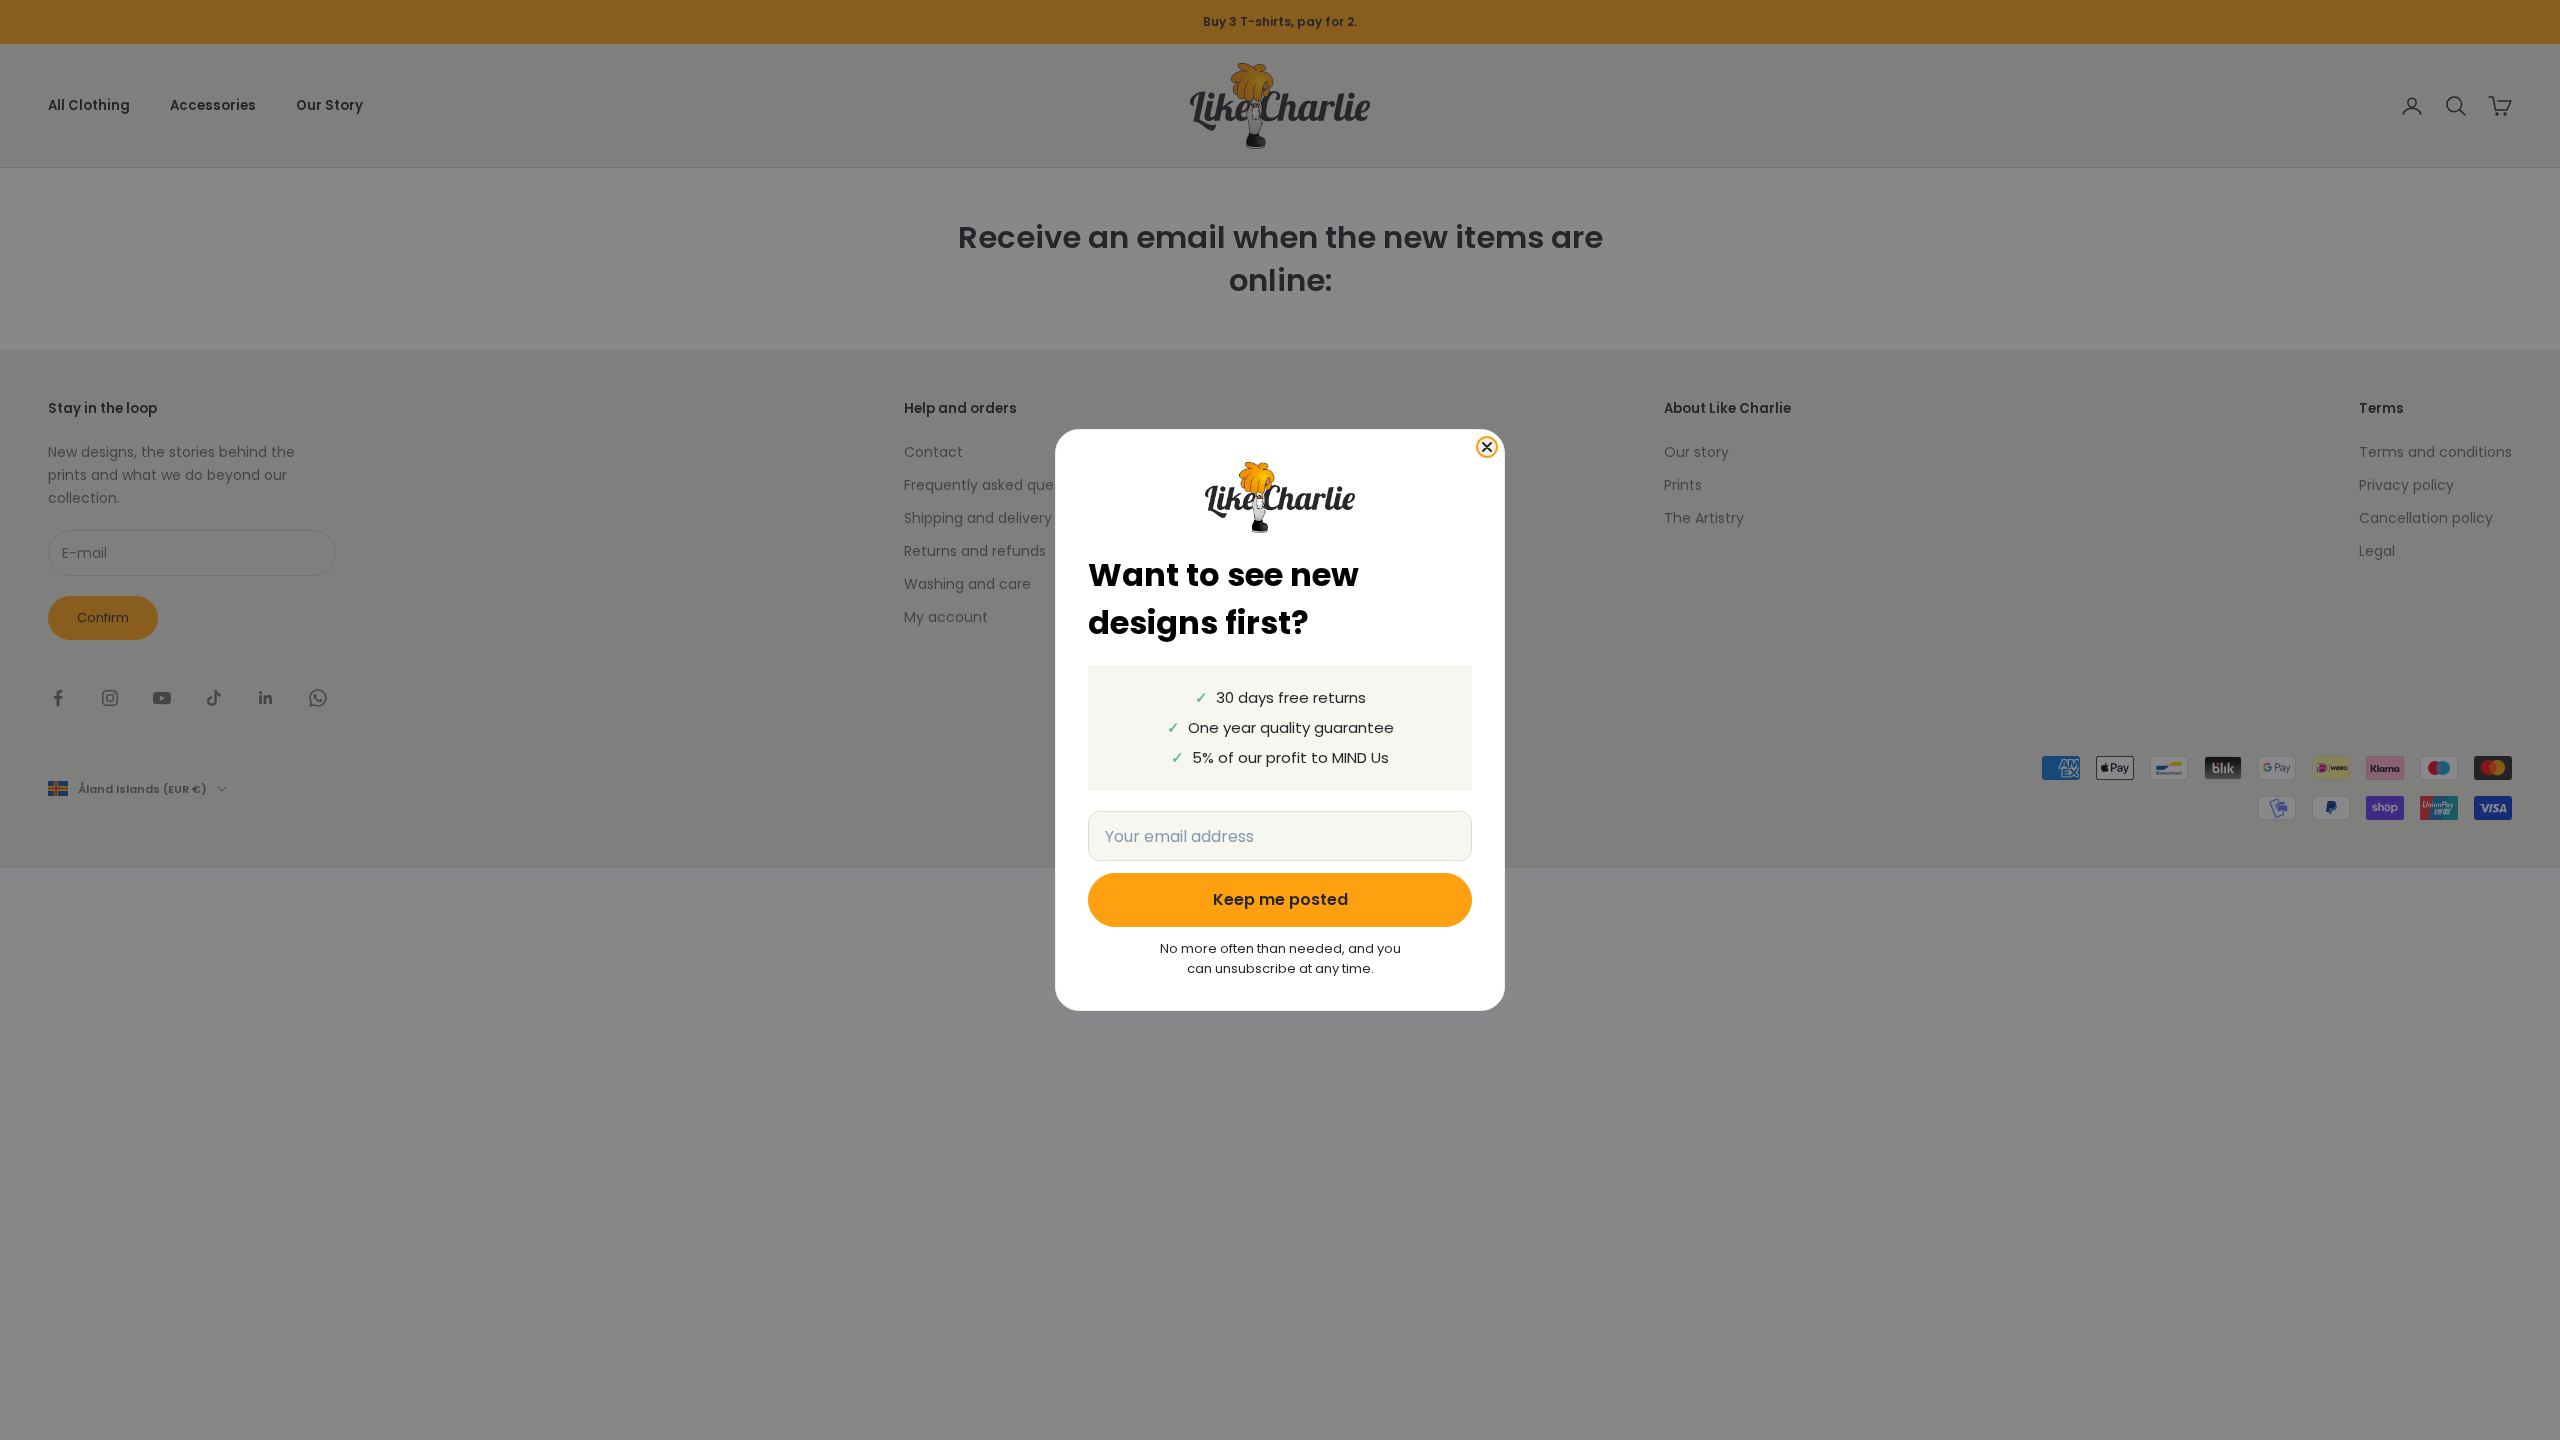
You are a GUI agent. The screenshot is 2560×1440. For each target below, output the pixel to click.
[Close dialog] (1487, 447)
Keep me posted (1280, 899)
